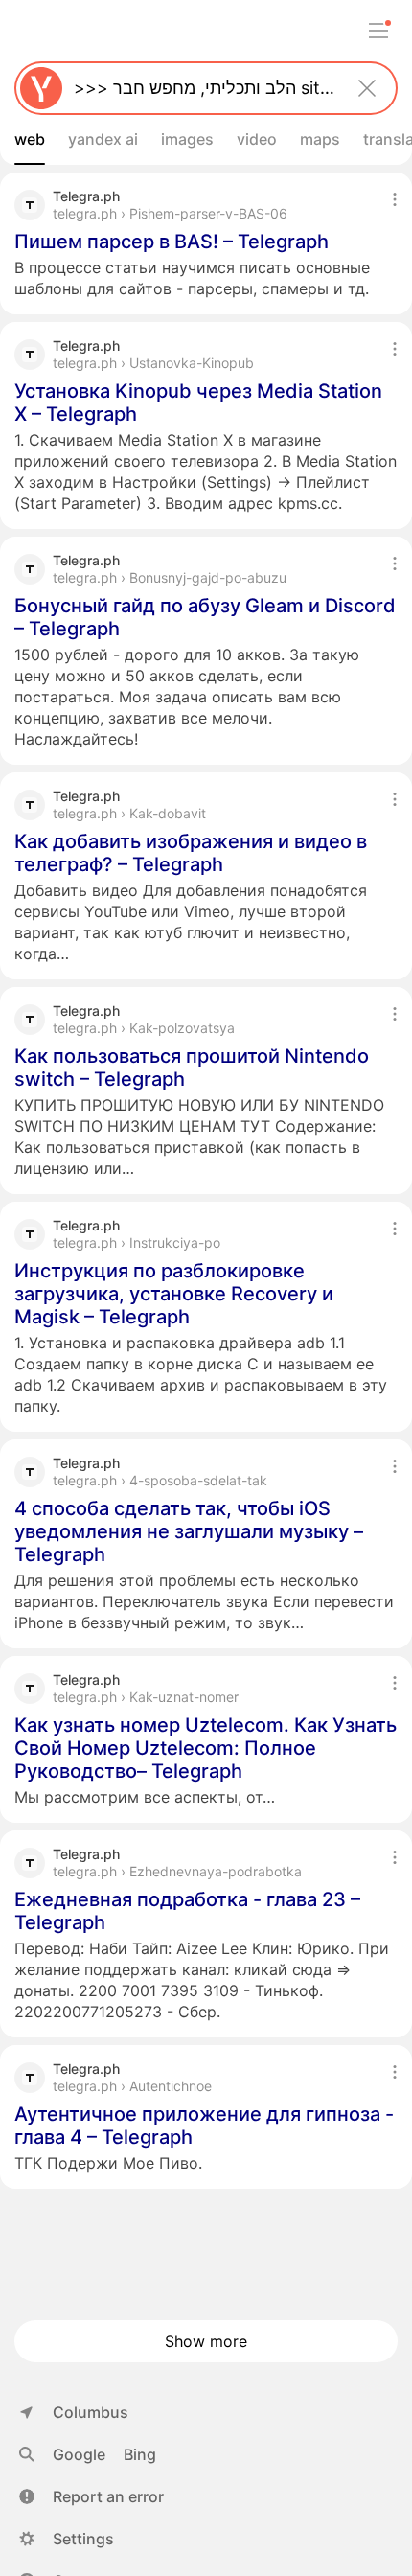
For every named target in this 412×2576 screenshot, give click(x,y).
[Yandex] (41, 88)
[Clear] (367, 88)
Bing (140, 2454)
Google (79, 2454)
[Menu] (378, 31)
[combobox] (202, 88)
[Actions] (395, 199)
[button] (92, 2496)
